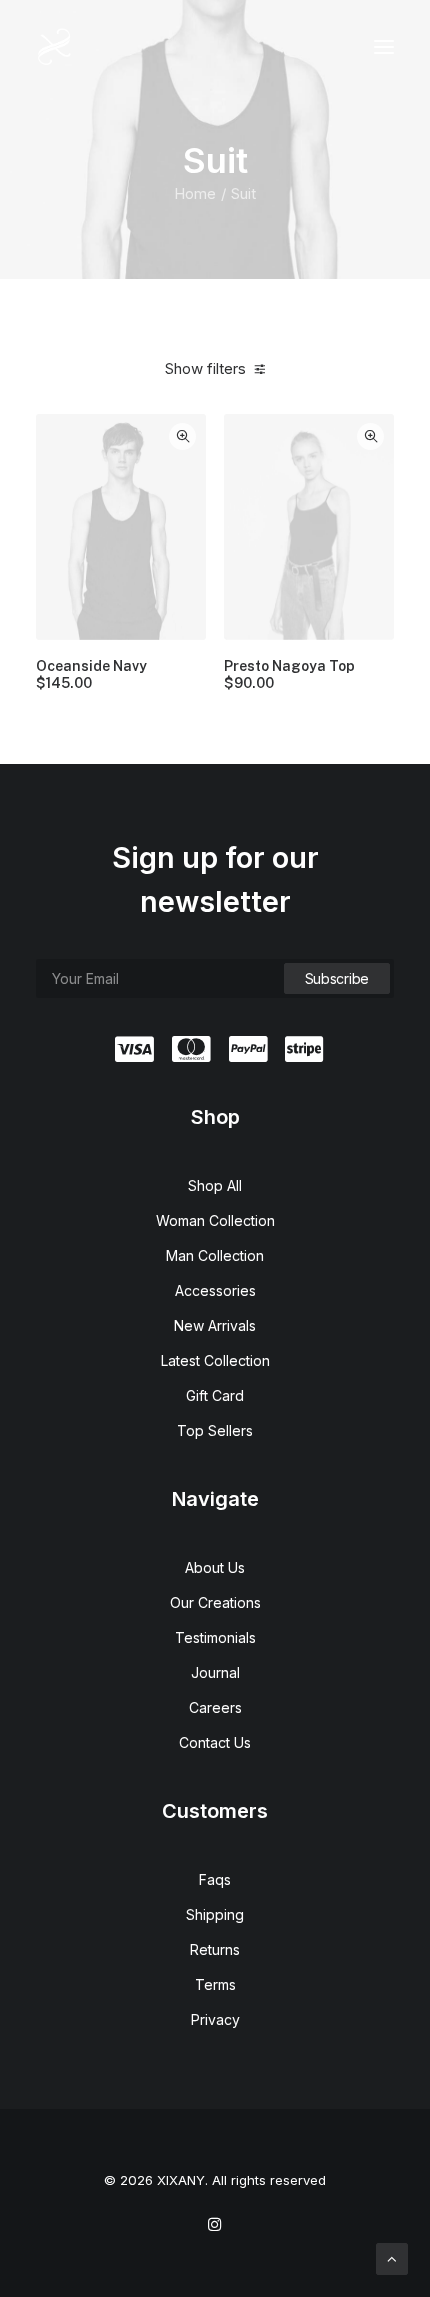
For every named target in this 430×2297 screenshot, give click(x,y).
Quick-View (182, 436)
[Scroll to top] (392, 2257)
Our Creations (215, 1602)
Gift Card (215, 1395)
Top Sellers (215, 1430)
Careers (215, 1707)
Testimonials (215, 1637)
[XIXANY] (54, 47)
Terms (215, 1984)
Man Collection (215, 1255)
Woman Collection (215, 1220)
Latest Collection (215, 1360)
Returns (215, 1949)
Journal (215, 1672)
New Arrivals (215, 1325)
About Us (215, 1567)
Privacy (215, 2019)
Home (195, 193)
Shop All (215, 1185)
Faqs (215, 1879)
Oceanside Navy (91, 674)
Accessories (215, 1290)
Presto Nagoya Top (289, 674)
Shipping (215, 1914)
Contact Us (215, 1742)
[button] (384, 47)
